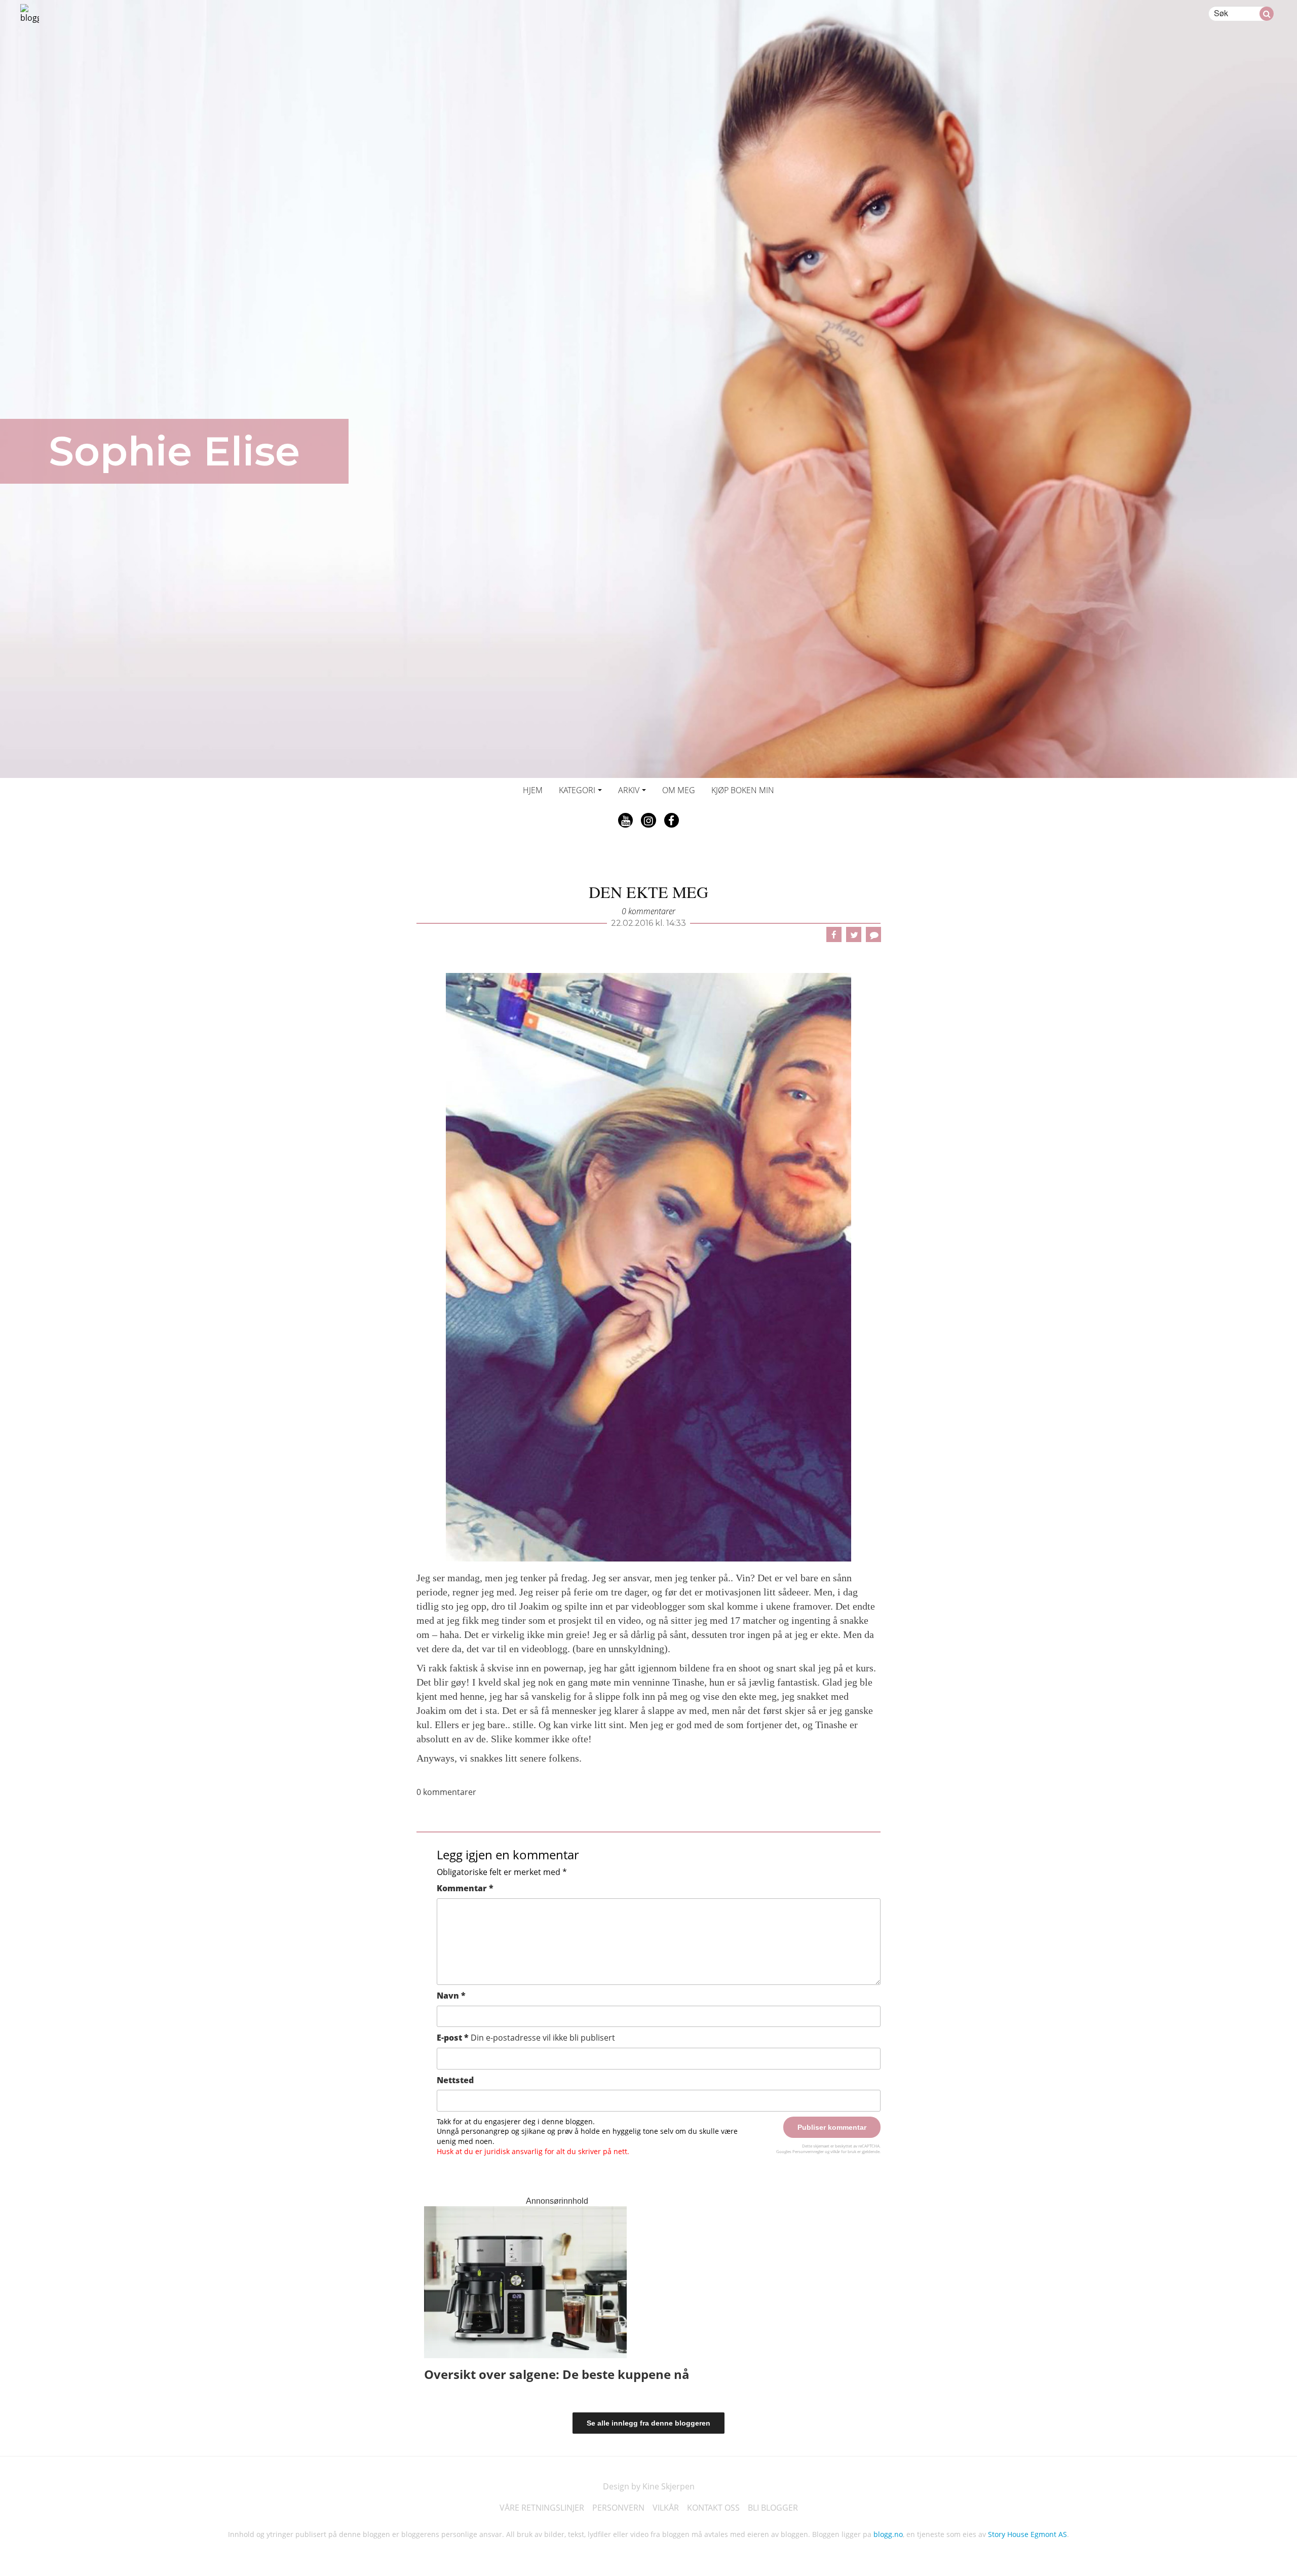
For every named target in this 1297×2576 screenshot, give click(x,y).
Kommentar (465, 1888)
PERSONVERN (618, 2508)
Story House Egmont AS (1027, 2534)
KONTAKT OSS (713, 2508)
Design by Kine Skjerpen (649, 2486)
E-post (526, 2038)
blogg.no (888, 2534)
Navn (451, 1996)
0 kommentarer (648, 911)
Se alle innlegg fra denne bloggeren (648, 2423)
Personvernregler (808, 2151)
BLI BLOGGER (773, 2508)
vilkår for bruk (843, 2151)
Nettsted (455, 2080)
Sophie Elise (174, 451)
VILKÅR (666, 2508)
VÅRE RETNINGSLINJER (542, 2508)
